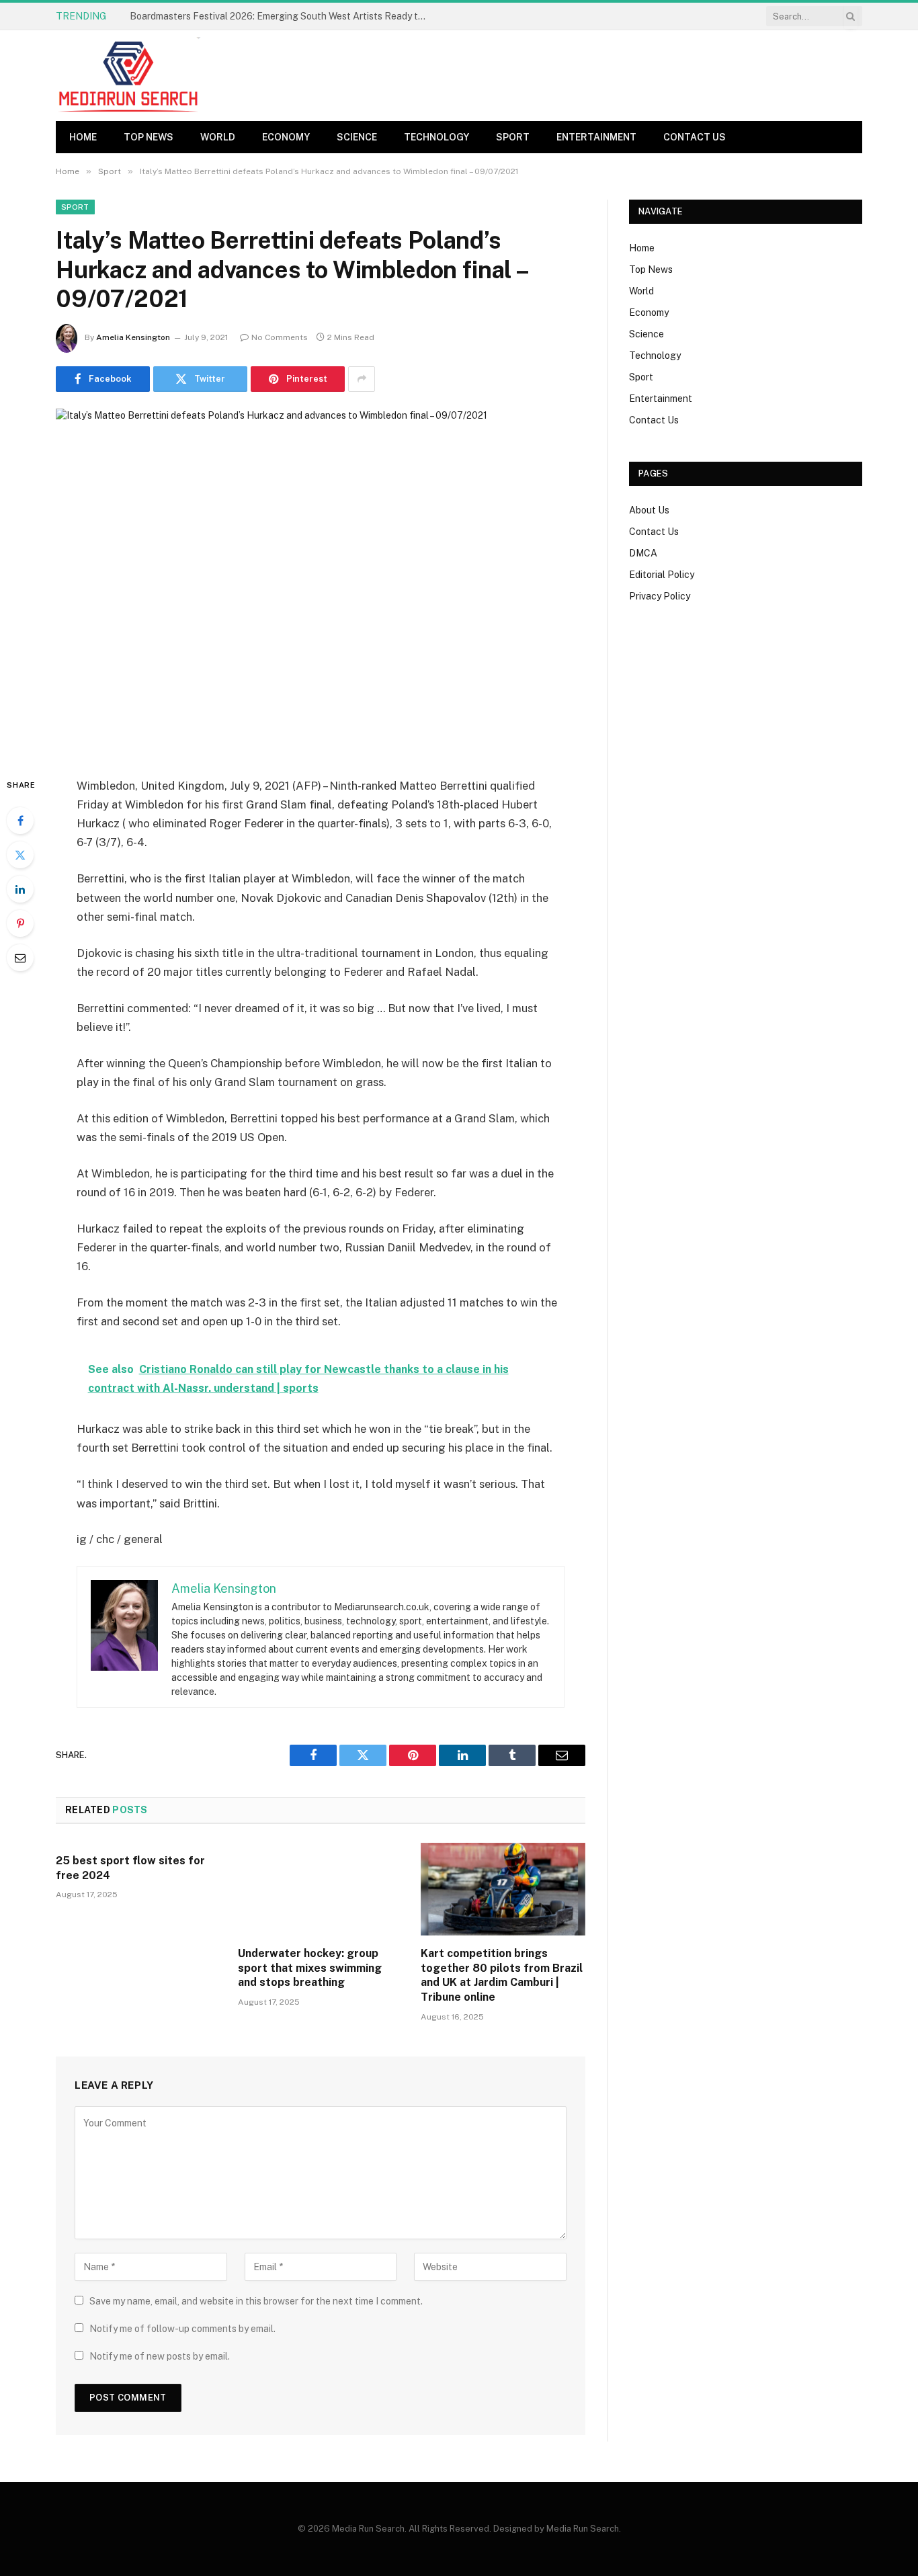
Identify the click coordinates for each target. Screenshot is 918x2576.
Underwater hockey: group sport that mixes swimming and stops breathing (310, 1968)
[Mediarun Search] (130, 76)
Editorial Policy (662, 575)
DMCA (643, 553)
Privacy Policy (660, 596)
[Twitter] (20, 855)
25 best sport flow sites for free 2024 (130, 1868)
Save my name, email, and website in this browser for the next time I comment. (256, 2301)
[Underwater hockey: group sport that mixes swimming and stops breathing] (320, 1889)
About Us (649, 510)
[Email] (20, 958)
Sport (513, 137)
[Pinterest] (20, 923)
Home (83, 137)
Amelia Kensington (133, 337)
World (218, 137)
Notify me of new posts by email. (160, 2356)
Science (357, 137)
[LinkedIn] (20, 889)
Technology (436, 137)
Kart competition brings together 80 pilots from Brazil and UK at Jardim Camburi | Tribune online (502, 1975)
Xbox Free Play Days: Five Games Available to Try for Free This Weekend (281, 16)
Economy (286, 137)
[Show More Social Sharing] (362, 379)
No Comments (280, 337)
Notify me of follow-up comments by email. (182, 2329)
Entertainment (596, 137)
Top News (149, 137)
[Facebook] (20, 821)
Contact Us (695, 137)
